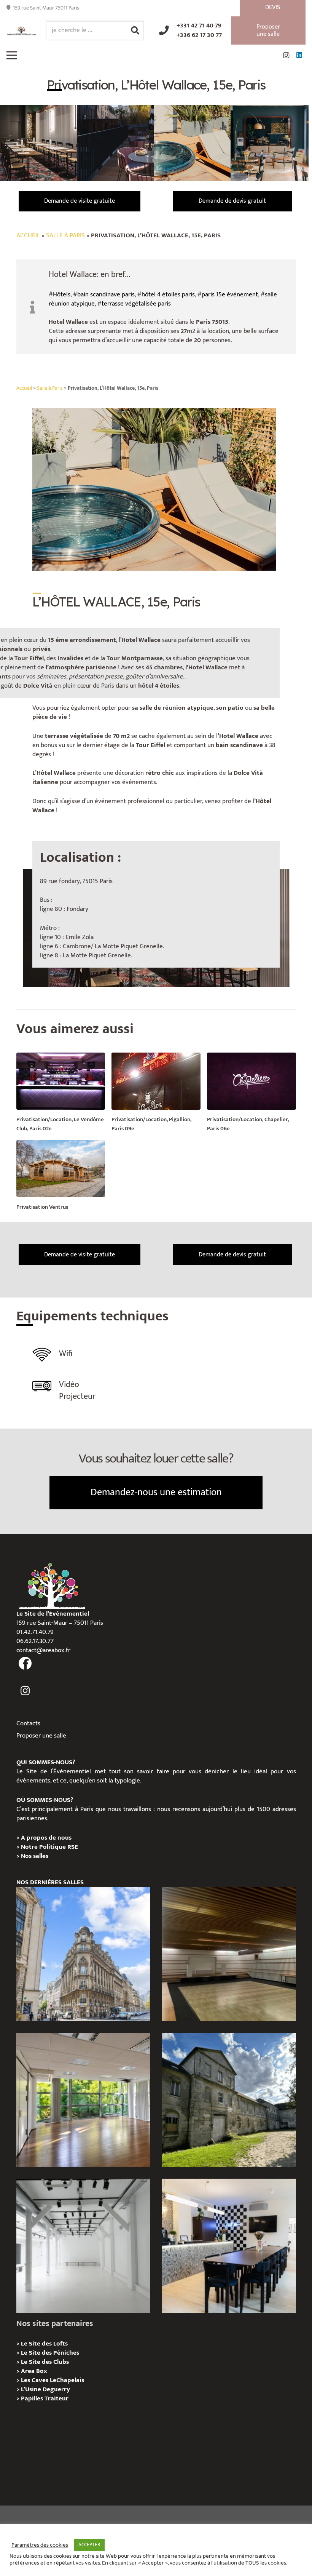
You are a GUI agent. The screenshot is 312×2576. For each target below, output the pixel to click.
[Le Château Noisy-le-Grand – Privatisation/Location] (229, 1954)
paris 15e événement (230, 294)
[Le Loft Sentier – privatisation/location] (229, 2246)
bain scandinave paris (106, 294)
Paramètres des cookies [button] (40, 2545)
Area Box (34, 2371)
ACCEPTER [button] (89, 2545)
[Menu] (12, 55)
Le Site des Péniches (50, 2353)
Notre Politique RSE (49, 1847)
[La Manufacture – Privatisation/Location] (83, 2100)
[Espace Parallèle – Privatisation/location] (83, 2246)
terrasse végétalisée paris (136, 304)
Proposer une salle (41, 1736)
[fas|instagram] (25, 1691)
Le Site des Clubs (45, 2362)
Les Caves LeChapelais (53, 2380)
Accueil (28, 235)
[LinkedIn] (299, 55)
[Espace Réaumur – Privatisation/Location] (83, 1954)
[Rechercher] (135, 30)
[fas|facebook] (25, 1664)
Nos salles (35, 1856)
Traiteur (57, 2398)
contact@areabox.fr (43, 1650)
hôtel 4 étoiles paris (168, 294)
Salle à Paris (65, 235)
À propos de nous (46, 1838)
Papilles (33, 2398)
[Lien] (21, 31)
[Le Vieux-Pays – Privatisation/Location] (229, 2100)
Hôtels (62, 294)
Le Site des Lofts (44, 2344)
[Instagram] (286, 55)
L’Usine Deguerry (45, 2389)
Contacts (28, 1723)
